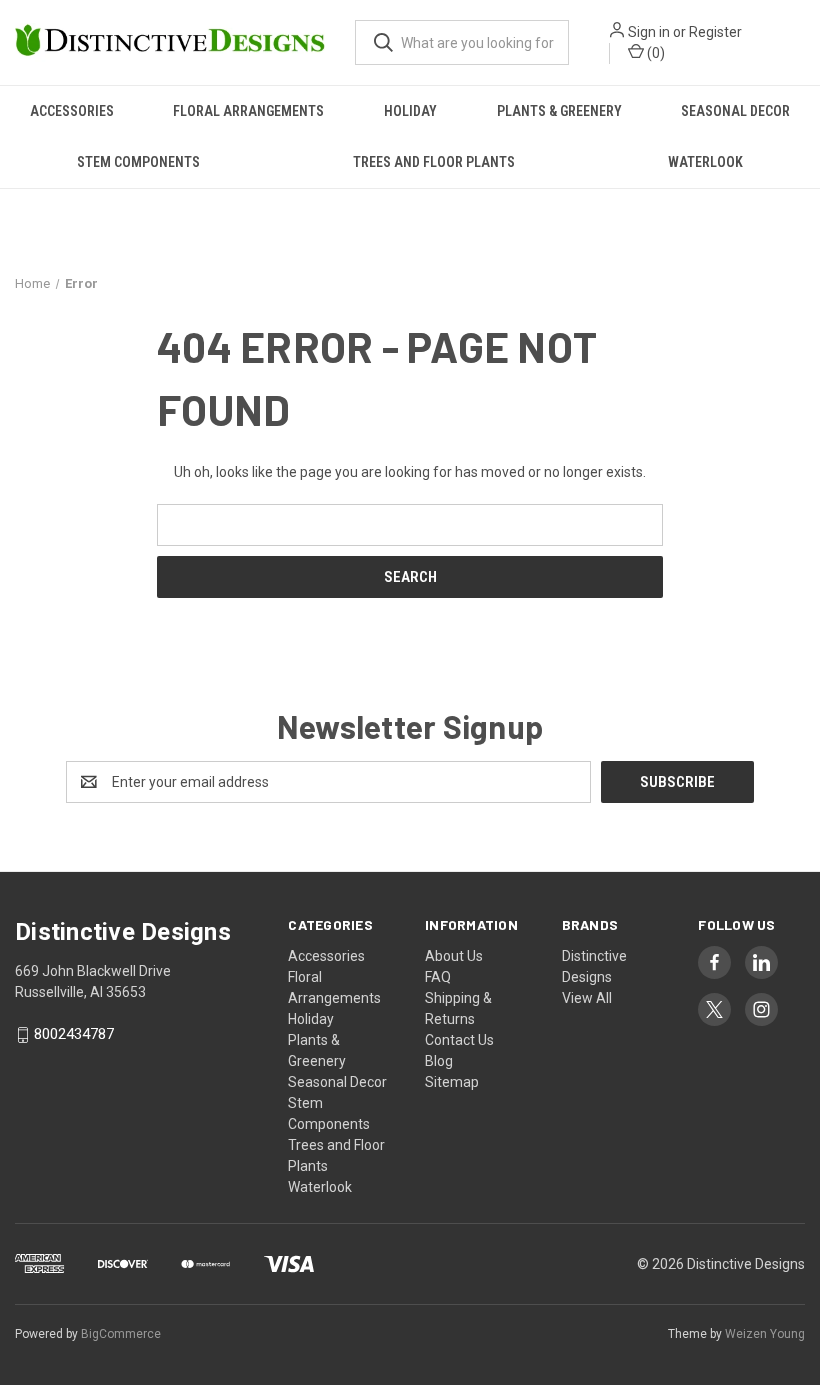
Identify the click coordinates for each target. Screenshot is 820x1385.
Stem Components (138, 162)
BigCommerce (121, 1334)
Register (715, 32)
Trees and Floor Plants (434, 162)
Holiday (410, 111)
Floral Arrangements (248, 111)
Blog (439, 1061)
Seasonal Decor (735, 111)
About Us (454, 956)
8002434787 (74, 1035)
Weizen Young (765, 1334)
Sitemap (452, 1082)
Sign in (649, 32)
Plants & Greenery (559, 111)
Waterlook (705, 162)
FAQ (438, 977)
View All (587, 998)
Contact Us (459, 1040)
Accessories (72, 111)
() (654, 53)
